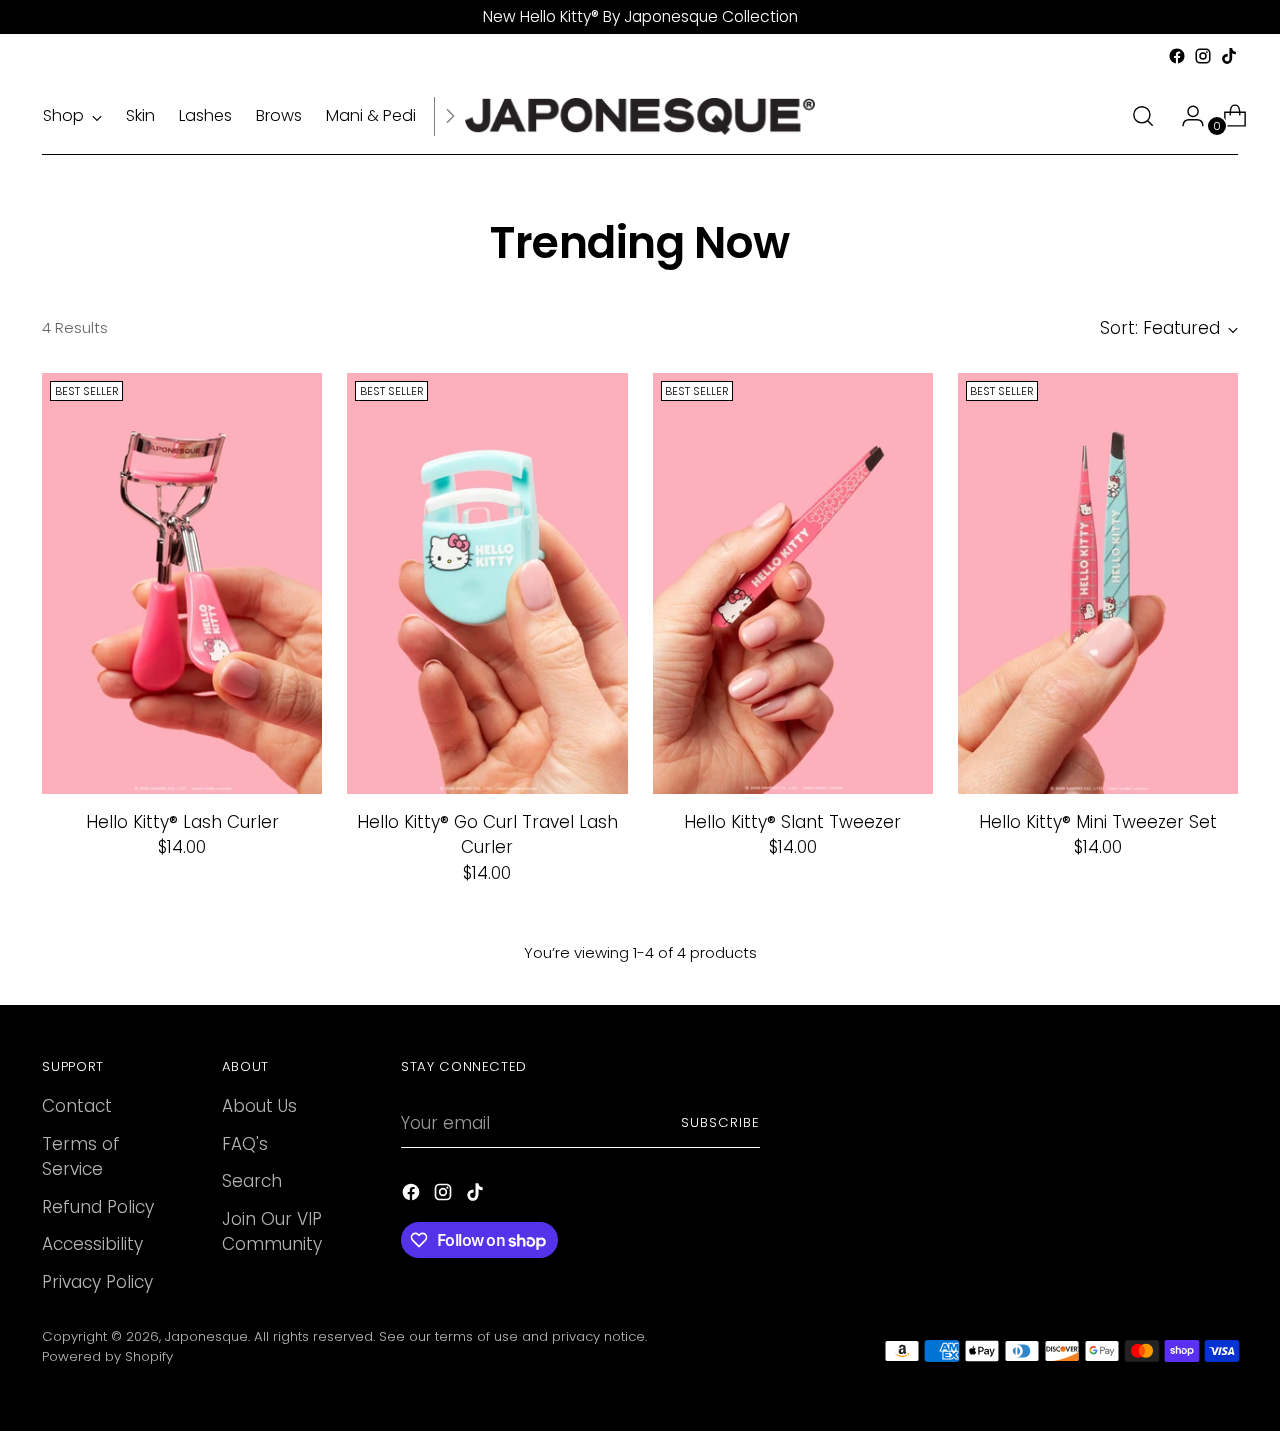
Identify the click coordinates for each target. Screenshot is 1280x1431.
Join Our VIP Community (272, 1232)
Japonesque (206, 1336)
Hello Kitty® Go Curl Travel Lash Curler (487, 835)
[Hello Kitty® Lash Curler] (182, 583)
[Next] (450, 116)
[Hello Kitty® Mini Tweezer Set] (1098, 583)
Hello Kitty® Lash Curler (182, 822)
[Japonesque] (640, 116)
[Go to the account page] (1185, 116)
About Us (259, 1106)
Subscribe (720, 1122)
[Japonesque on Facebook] (1177, 56)
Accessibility (92, 1244)
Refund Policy (98, 1207)
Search (252, 1181)
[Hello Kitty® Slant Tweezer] (793, 583)
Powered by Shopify (107, 1356)
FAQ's (245, 1144)
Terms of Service (81, 1157)
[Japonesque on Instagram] (1203, 56)
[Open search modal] (1143, 116)
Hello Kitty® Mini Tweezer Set (1098, 822)
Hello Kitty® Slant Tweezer (792, 822)
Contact (77, 1106)
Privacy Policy (97, 1282)
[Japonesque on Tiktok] (1229, 56)
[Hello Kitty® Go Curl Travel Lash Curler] (487, 583)
